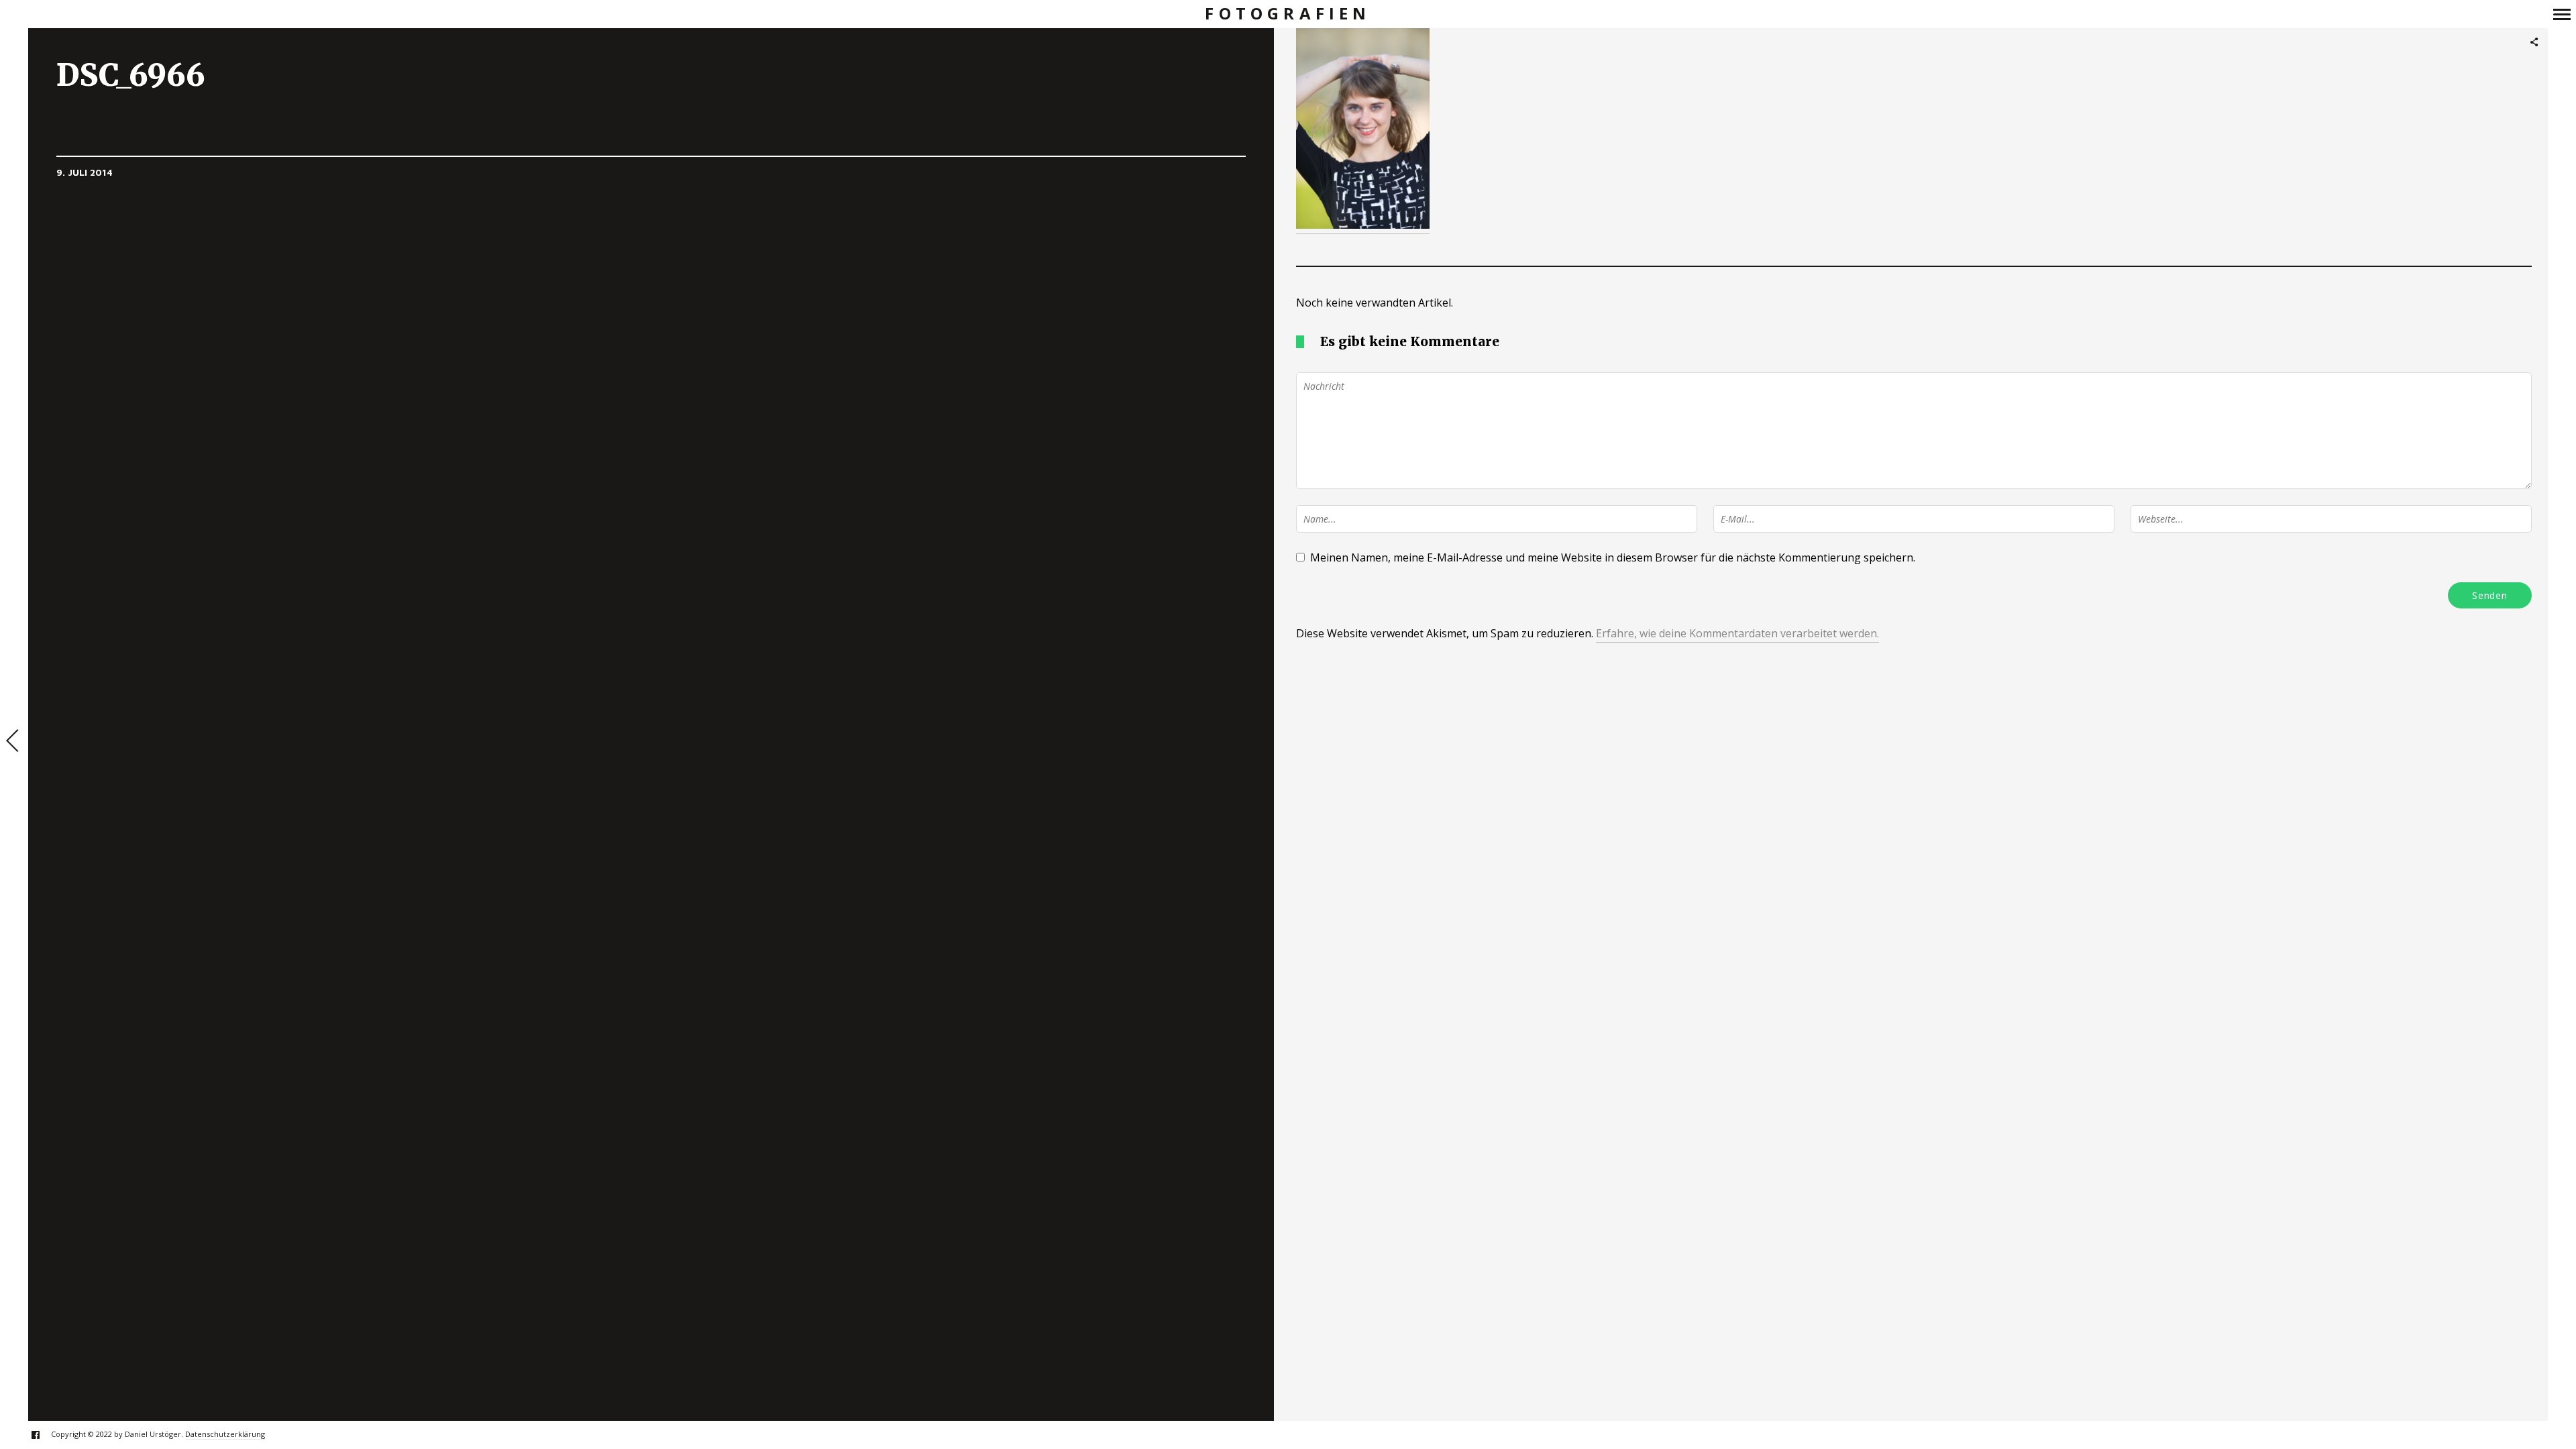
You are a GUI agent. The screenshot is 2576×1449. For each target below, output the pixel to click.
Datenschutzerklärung (225, 1434)
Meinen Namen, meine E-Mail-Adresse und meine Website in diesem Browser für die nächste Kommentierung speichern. (1613, 557)
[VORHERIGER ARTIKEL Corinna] (14, 742)
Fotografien (1288, 14)
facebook (43, 1435)
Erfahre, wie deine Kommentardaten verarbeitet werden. (1737, 633)
